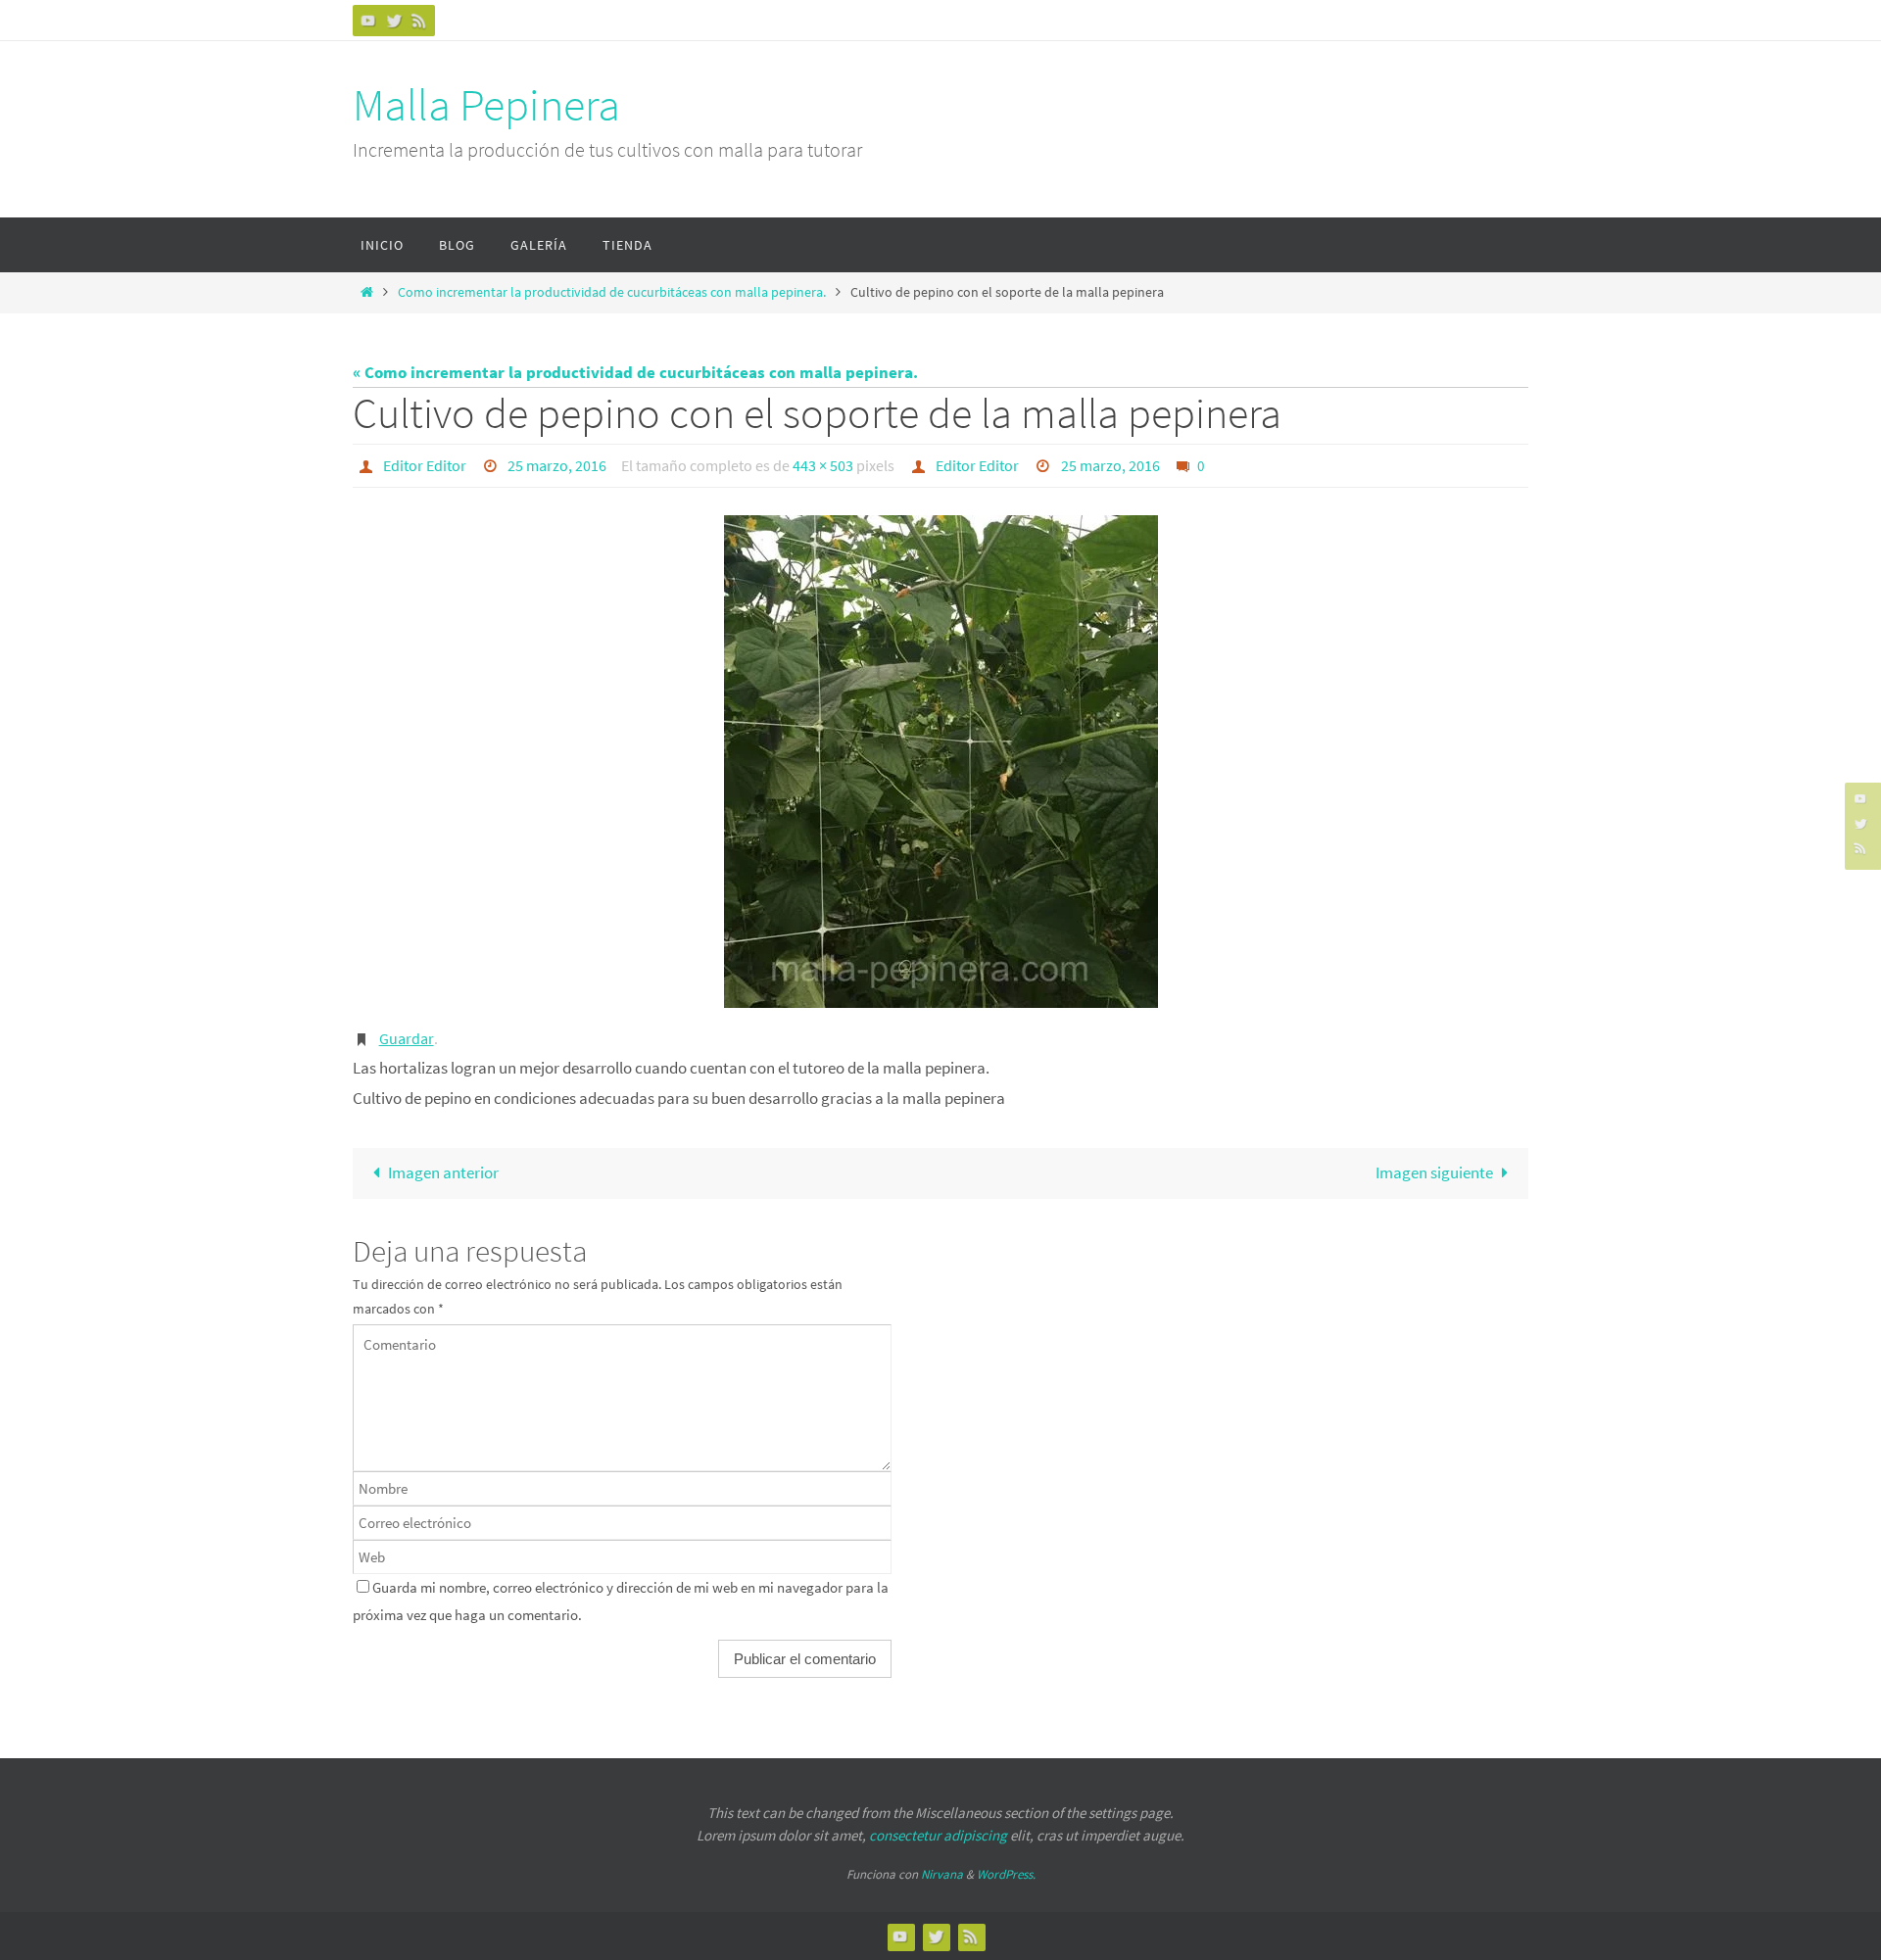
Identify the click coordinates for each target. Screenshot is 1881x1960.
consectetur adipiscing (938, 1835)
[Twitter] (394, 20)
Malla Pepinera (486, 105)
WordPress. (1006, 1874)
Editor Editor (425, 465)
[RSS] (419, 20)
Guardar (407, 1038)
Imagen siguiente (1434, 1172)
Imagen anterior (443, 1172)
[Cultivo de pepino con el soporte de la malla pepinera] (940, 762)
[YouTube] (368, 20)
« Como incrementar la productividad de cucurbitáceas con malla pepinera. (635, 372)
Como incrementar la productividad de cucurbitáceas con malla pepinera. (612, 292)
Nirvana (942, 1874)
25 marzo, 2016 (557, 465)
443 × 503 (823, 465)
